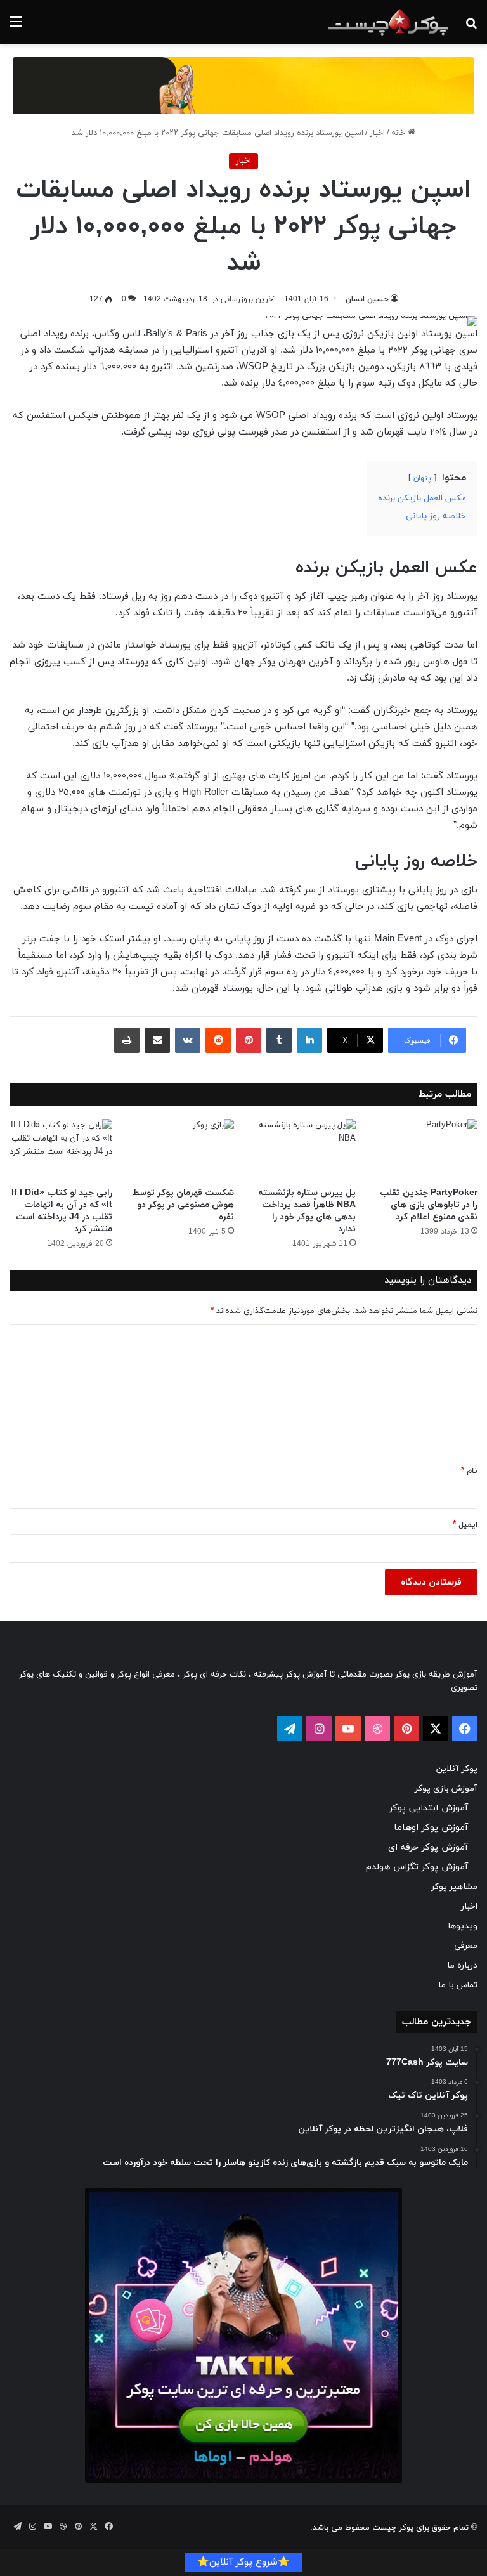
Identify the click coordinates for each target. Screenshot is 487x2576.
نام (469, 1471)
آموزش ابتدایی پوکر (429, 1808)
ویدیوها (463, 1926)
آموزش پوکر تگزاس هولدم (417, 1867)
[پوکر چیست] (388, 22)
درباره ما (462, 1965)
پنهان (422, 478)
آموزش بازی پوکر (446, 1788)
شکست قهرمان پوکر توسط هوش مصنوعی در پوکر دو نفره (183, 1205)
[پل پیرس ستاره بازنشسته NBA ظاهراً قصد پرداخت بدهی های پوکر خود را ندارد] (304, 1150)
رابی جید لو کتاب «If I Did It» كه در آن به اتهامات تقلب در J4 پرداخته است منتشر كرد (62, 1211)
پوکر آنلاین (457, 1769)
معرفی (466, 1946)
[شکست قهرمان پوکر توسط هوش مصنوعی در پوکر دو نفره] (183, 1150)
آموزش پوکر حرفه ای (428, 1847)
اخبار (377, 133)
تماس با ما (458, 1985)
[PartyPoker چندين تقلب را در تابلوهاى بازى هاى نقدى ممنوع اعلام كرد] (426, 1150)
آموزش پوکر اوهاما (431, 1828)
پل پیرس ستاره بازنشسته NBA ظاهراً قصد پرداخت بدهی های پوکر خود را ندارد (307, 1211)
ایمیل (465, 1525)
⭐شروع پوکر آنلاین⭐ (243, 2562)
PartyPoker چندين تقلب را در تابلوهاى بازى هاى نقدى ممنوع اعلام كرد (429, 1205)
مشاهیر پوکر (454, 1887)
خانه (399, 133)
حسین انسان (367, 299)
